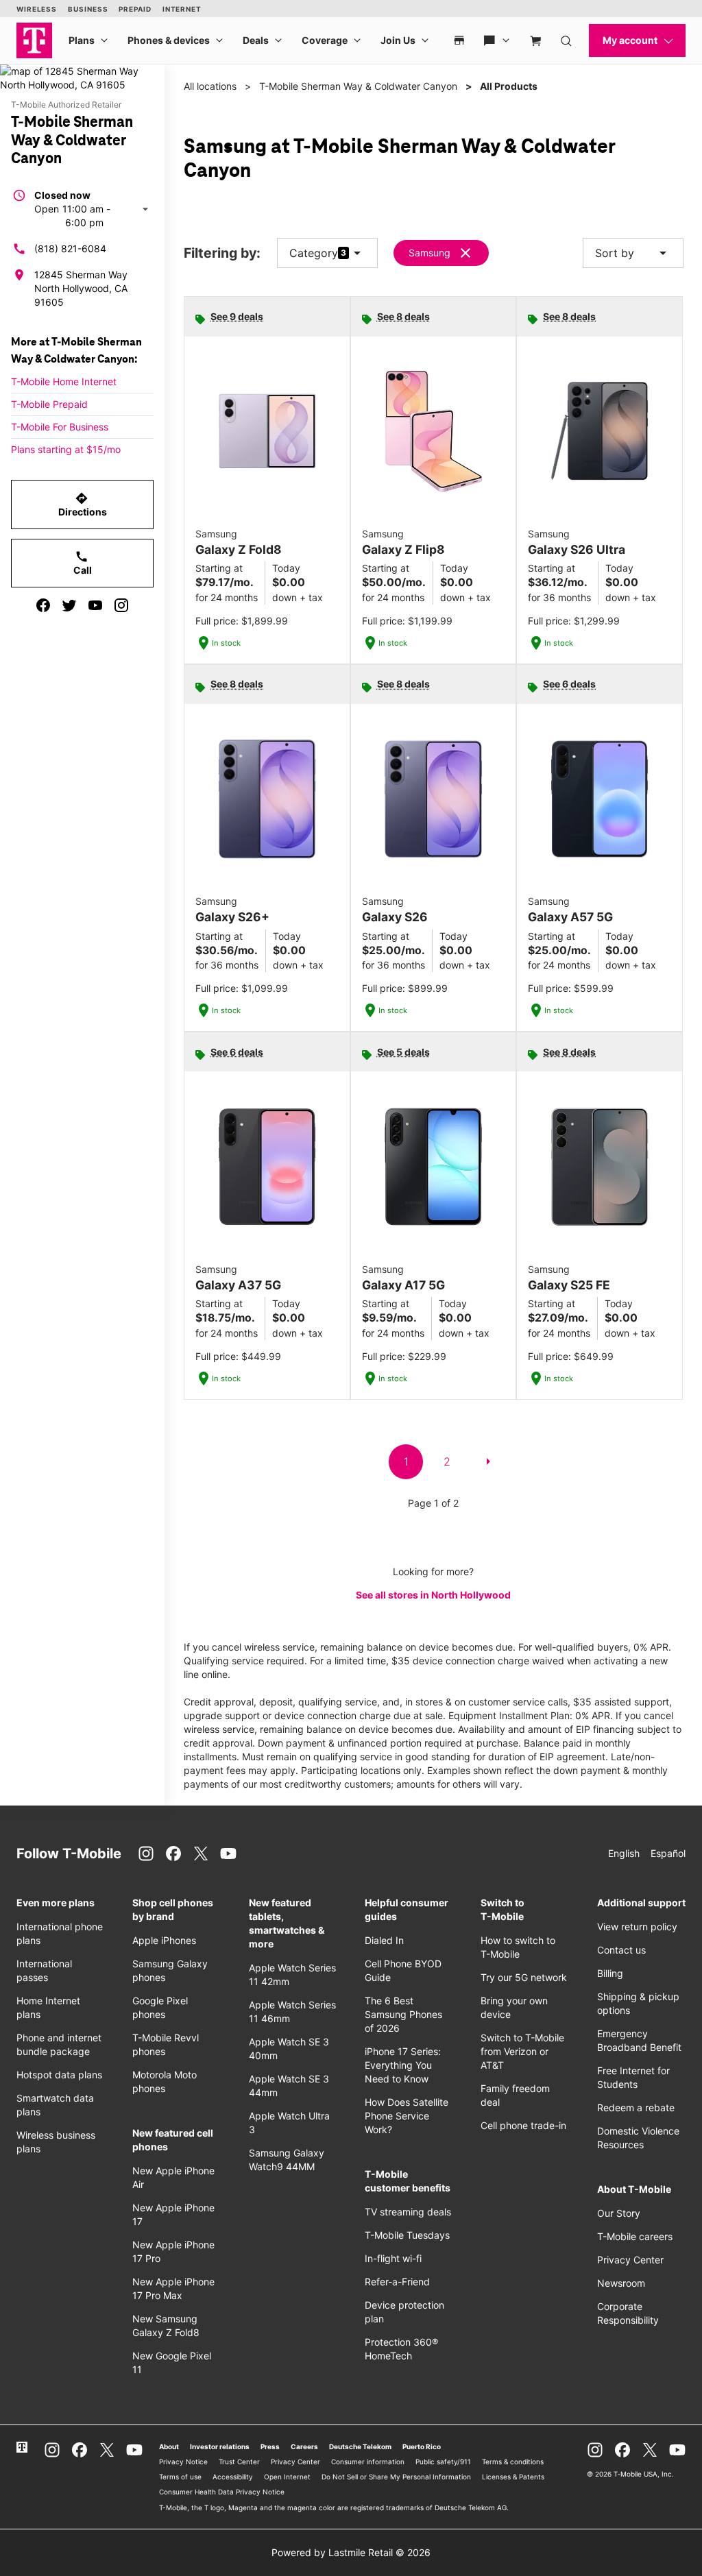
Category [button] (314, 253)
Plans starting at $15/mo (66, 449)
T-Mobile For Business (60, 427)
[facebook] (43, 605)
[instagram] (121, 605)
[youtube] (95, 605)
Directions (83, 505)
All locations (210, 86)
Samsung (429, 253)
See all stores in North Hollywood (433, 1595)
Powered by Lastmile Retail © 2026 (351, 2552)
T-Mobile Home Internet (64, 381)
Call (83, 563)
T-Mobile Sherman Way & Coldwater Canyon (358, 86)
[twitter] (69, 605)
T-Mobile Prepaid (49, 404)
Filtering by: (222, 253)
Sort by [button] (633, 253)
